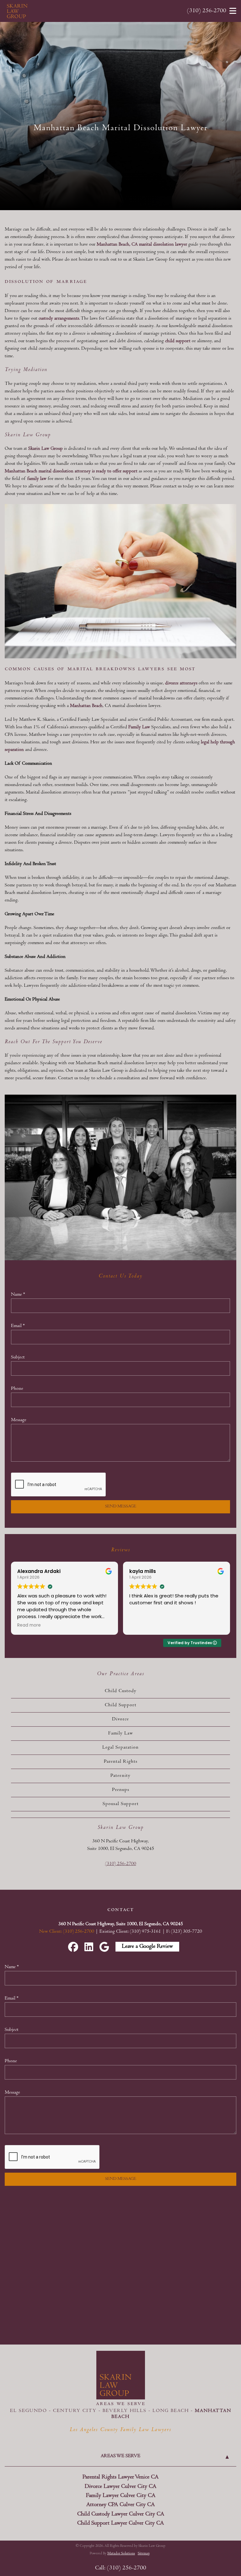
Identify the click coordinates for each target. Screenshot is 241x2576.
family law (37, 479)
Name (18, 1295)
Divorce (120, 1719)
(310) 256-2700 (207, 11)
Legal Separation (120, 1748)
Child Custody (121, 1691)
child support (178, 341)
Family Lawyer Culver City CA (121, 2496)
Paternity (120, 1776)
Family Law (139, 727)
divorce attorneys (181, 683)
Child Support (121, 1705)
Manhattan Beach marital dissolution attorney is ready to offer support (71, 471)
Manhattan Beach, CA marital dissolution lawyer (142, 245)
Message (19, 1420)
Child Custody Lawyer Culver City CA (121, 2514)
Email (18, 1326)
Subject (18, 1357)
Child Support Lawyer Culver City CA (120, 2523)
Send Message (121, 1507)
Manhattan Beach (86, 706)
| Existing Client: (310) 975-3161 (129, 1932)
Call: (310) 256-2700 (121, 2568)
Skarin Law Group (46, 449)
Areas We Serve (120, 2456)
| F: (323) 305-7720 (182, 1932)
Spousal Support (121, 1804)
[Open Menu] (233, 11)
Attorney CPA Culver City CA (120, 2505)
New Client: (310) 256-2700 (67, 1932)
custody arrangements (59, 319)
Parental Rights (121, 1762)
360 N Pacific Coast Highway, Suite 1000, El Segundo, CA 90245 (121, 1924)
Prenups (121, 1790)
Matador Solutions (121, 2554)
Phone (17, 1389)
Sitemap (144, 2554)
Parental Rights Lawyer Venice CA (120, 2477)
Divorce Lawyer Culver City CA (120, 2487)
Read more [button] (141, 1625)
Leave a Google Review (147, 1947)
